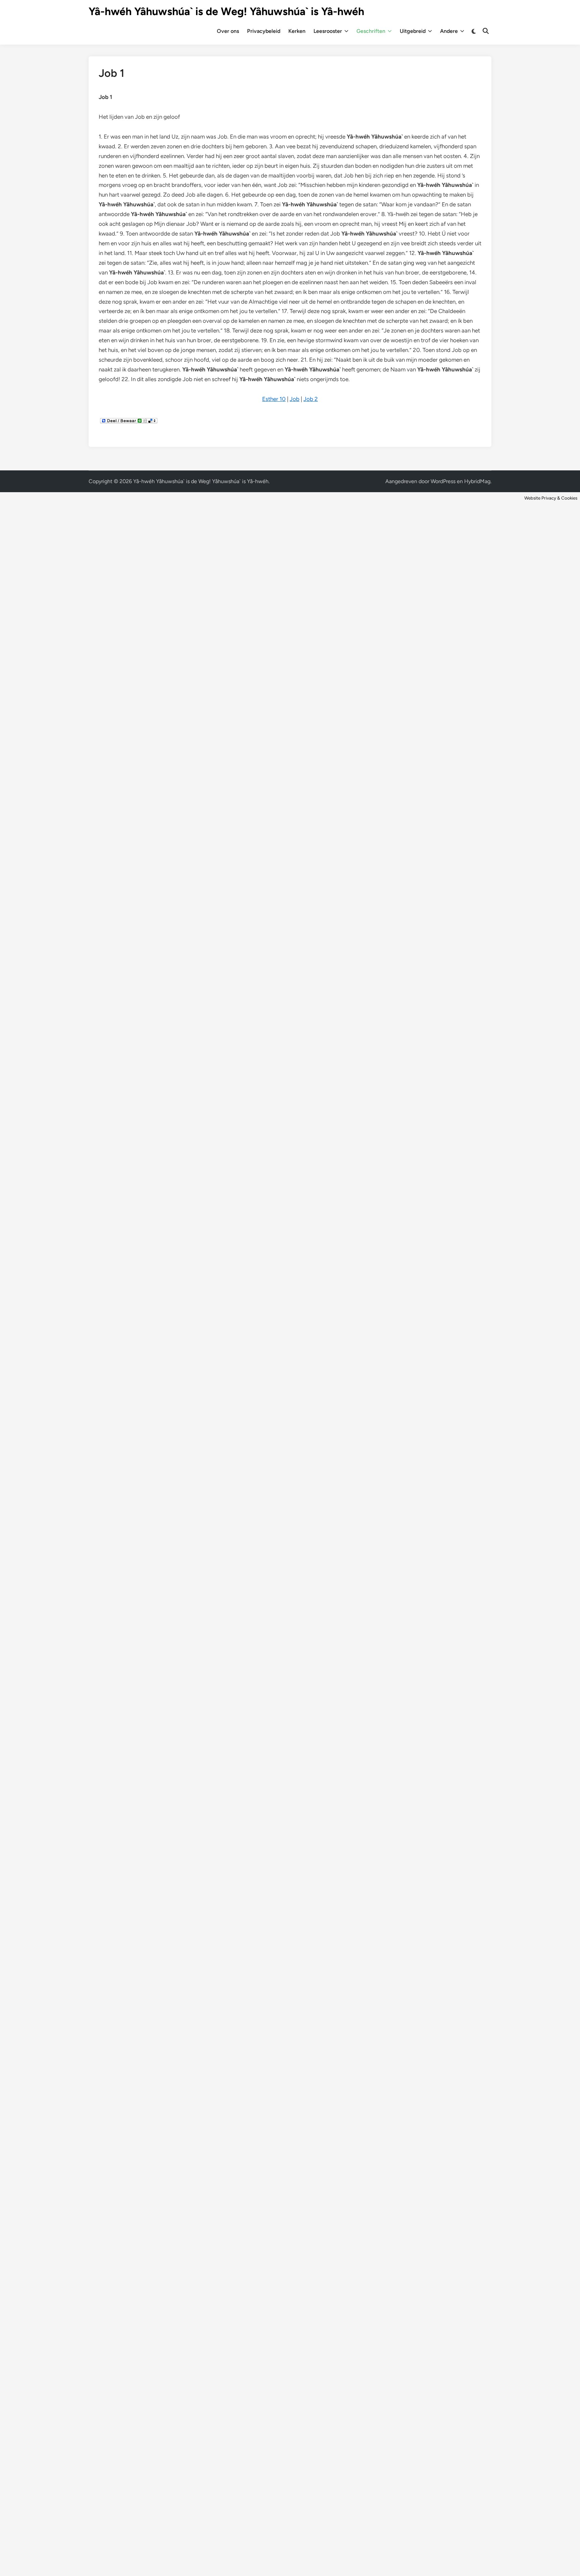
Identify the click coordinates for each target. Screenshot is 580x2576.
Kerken (297, 31)
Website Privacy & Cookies (551, 498)
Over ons (228, 31)
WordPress (443, 481)
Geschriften (371, 31)
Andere (449, 31)
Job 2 (311, 399)
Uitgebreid (413, 31)
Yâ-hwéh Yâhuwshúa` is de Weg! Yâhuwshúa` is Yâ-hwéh (226, 11)
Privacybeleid (264, 31)
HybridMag (477, 481)
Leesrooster (328, 31)
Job (295, 399)
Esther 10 (274, 399)
